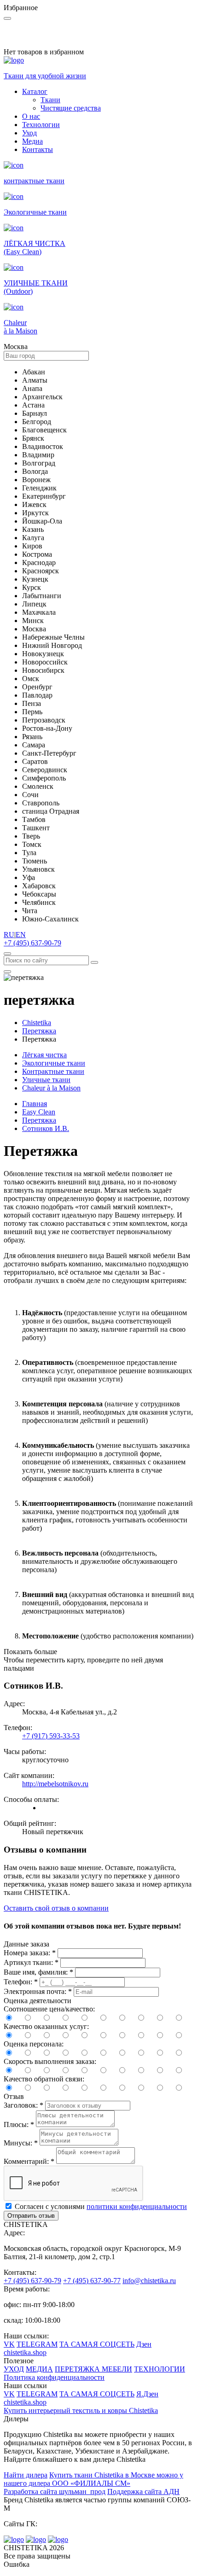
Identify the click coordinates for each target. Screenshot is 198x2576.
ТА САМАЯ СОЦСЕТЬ (97, 2344)
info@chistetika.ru (149, 2281)
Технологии (41, 125)
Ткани (50, 100)
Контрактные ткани (53, 1071)
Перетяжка (39, 1120)
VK (9, 2344)
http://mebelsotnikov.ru (55, 1784)
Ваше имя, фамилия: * (38, 1972)
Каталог (35, 91)
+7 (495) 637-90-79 (32, 943)
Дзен (144, 2344)
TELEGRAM (37, 2344)
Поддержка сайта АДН (143, 2491)
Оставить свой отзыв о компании (56, 1908)
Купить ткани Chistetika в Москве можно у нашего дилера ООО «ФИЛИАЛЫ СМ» (93, 2479)
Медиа (32, 141)
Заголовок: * (23, 2105)
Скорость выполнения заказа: (50, 2061)
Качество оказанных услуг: (46, 2026)
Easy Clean (39, 1112)
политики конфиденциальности (137, 2206)
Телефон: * (21, 1982)
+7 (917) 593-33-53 (51, 1736)
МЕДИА (39, 2369)
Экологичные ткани (54, 1063)
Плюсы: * (19, 2124)
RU (9, 935)
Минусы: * (21, 2143)
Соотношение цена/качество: (49, 2009)
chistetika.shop (25, 2352)
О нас (31, 116)
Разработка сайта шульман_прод (55, 2491)
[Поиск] (7, 954)
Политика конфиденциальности (54, 2377)
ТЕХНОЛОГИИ (160, 2369)
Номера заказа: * (30, 1953)
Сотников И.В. (46, 1128)
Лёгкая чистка (44, 1055)
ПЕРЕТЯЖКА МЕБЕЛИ (93, 2369)
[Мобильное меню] (7, 972)
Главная (35, 1104)
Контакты (38, 149)
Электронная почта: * (38, 1991)
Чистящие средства (71, 108)
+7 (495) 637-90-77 (92, 2281)
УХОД (14, 2369)
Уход (29, 133)
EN (21, 935)
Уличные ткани (46, 1080)
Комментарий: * (29, 2161)
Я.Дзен (147, 2394)
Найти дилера (26, 2475)
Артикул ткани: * (31, 1962)
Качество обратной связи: (44, 2079)
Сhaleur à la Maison (51, 1088)
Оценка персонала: (34, 2044)
